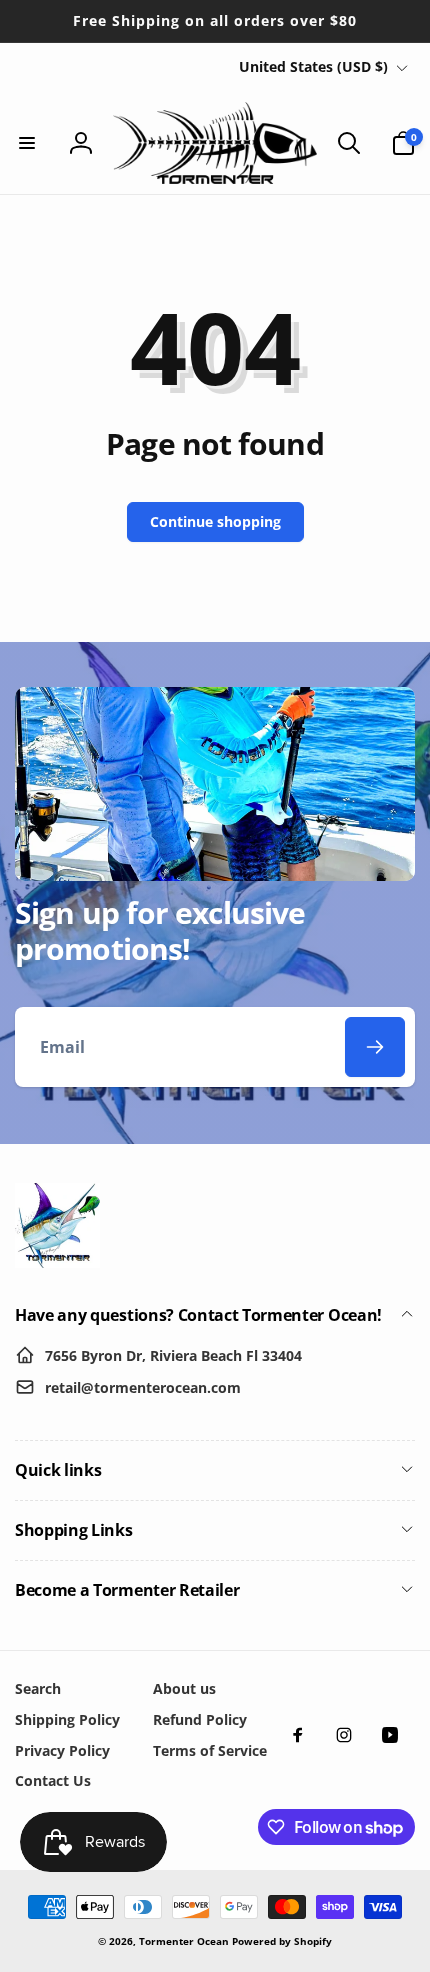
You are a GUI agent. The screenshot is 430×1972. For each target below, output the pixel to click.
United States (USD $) (313, 66)
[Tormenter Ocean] (57, 1262)
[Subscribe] (375, 1047)
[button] (27, 143)
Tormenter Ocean (184, 1941)
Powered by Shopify (282, 1941)
